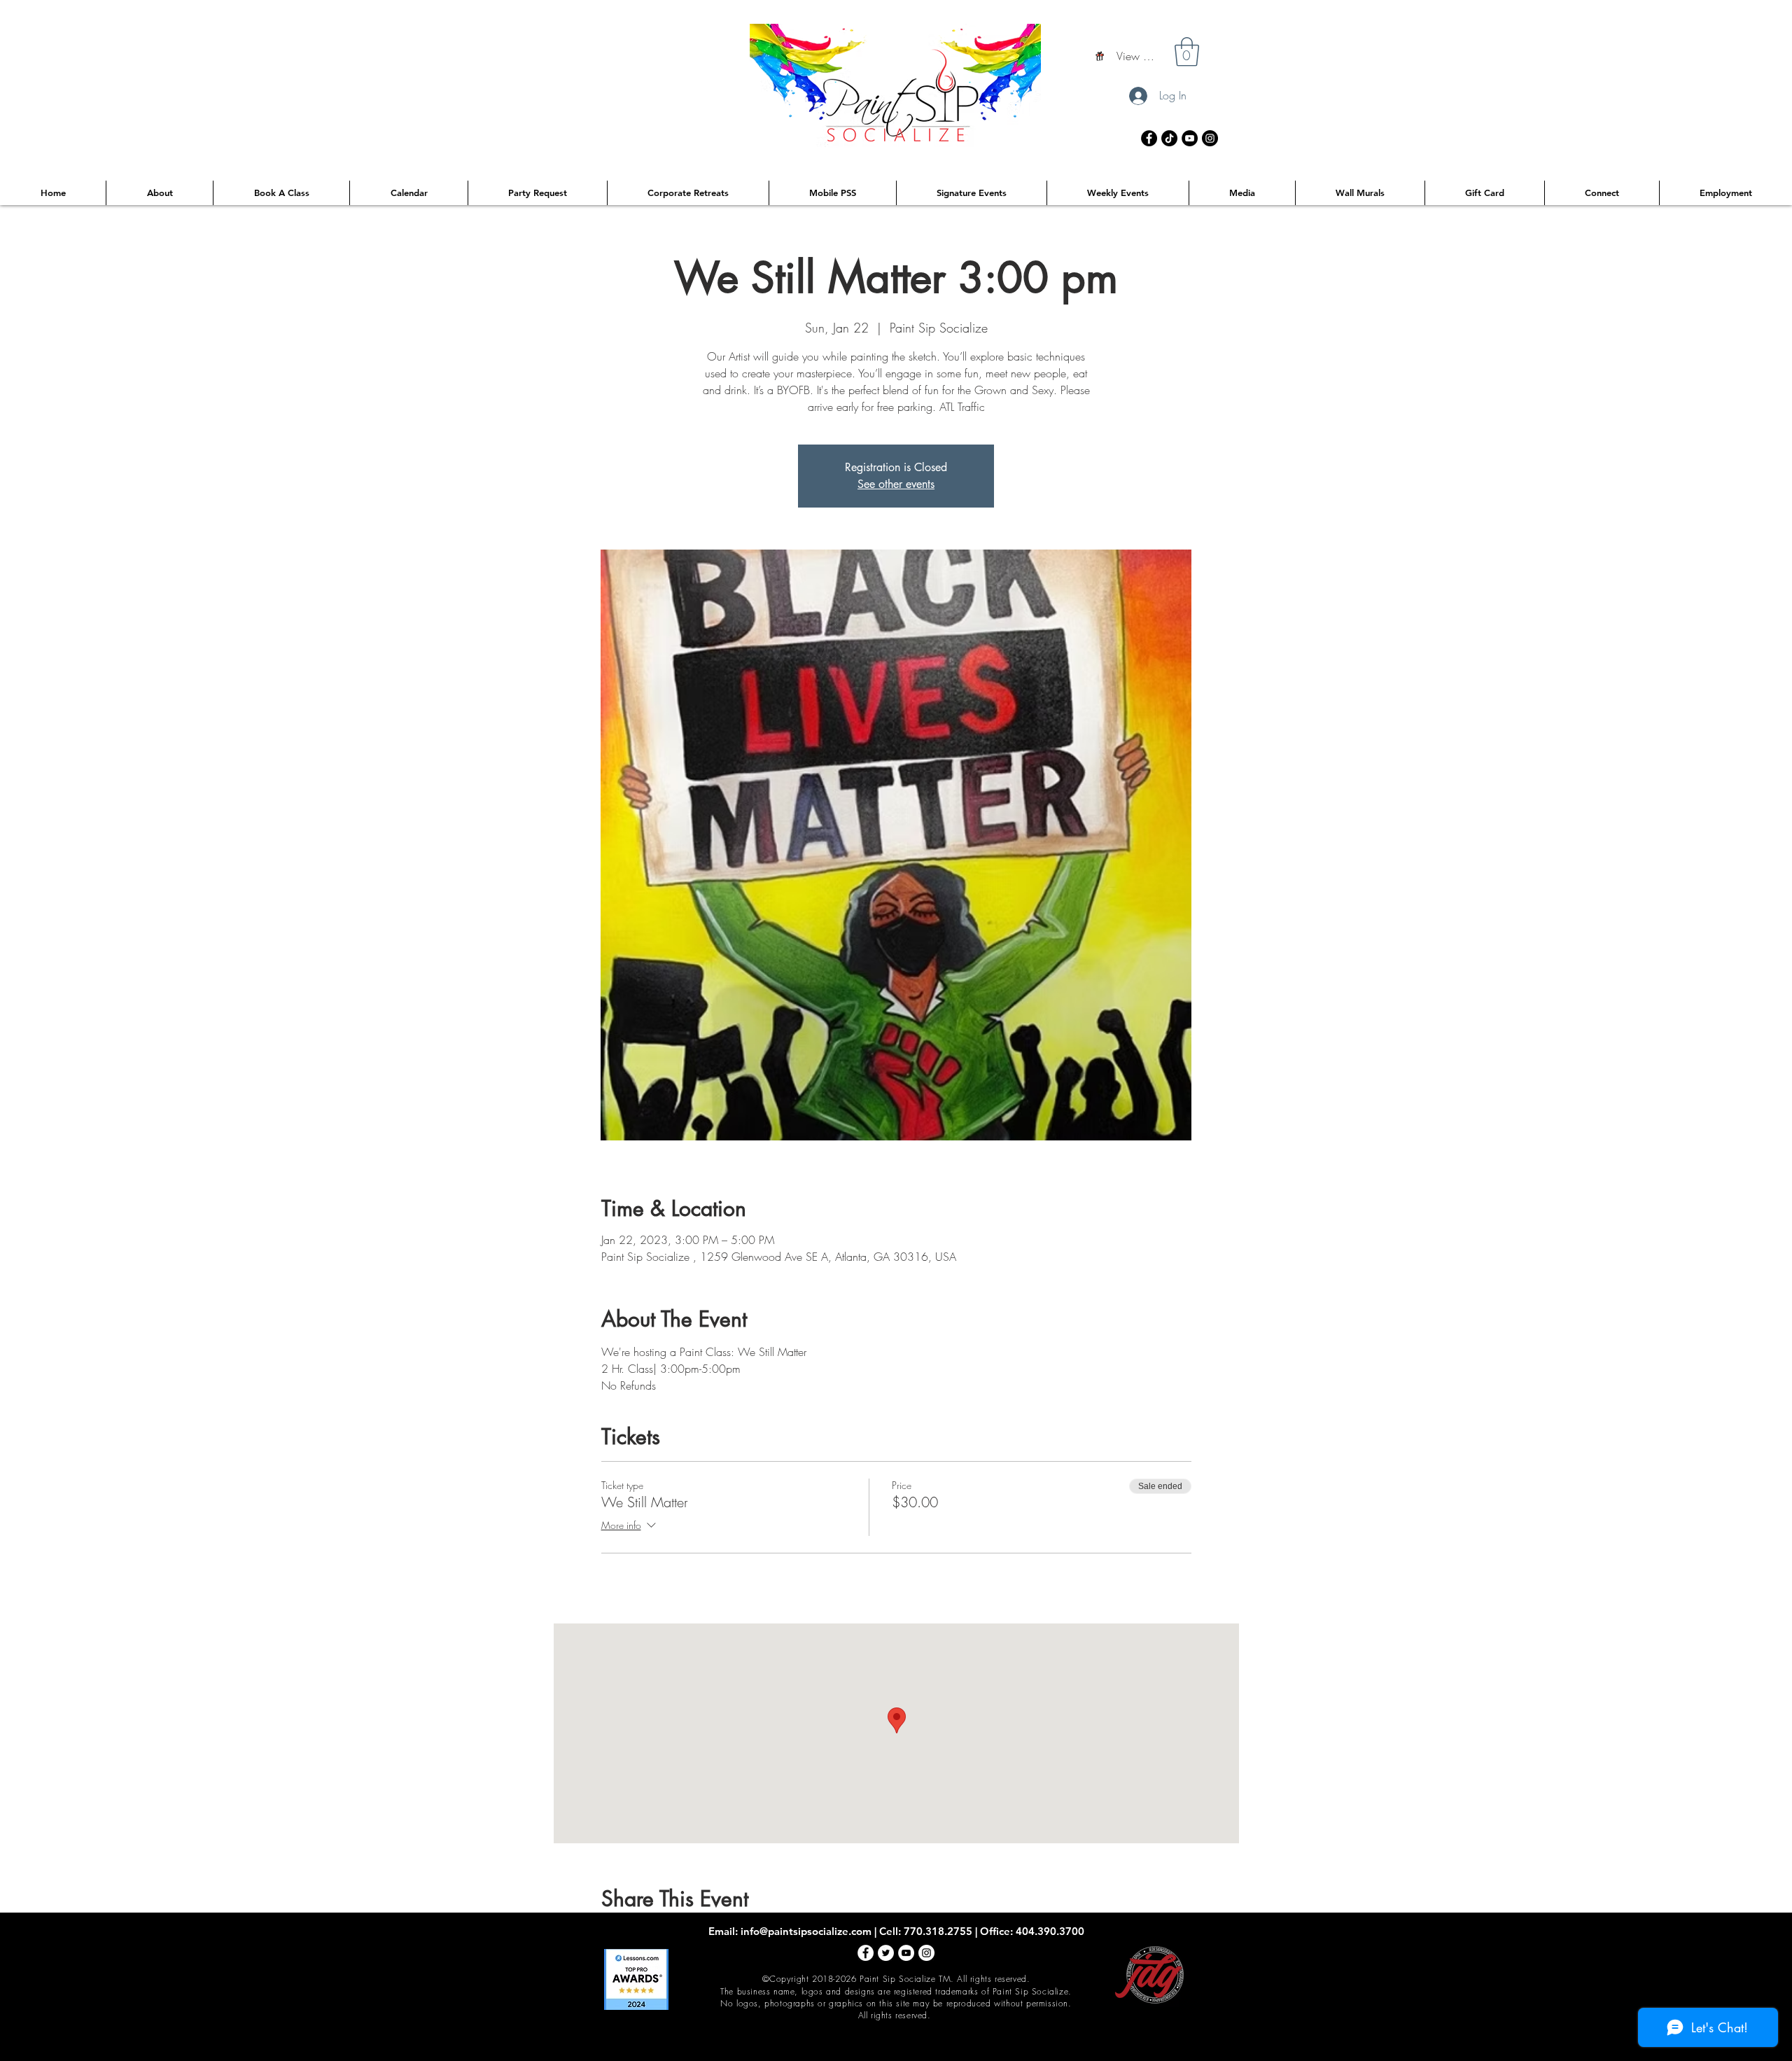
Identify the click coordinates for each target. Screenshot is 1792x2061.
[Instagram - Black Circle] (1210, 138)
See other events (896, 484)
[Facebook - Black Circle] (1149, 138)
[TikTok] (1169, 138)
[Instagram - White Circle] (926, 1953)
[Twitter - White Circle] (886, 1953)
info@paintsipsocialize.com (806, 1931)
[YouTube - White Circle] (906, 1953)
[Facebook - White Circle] (866, 1953)
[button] (1187, 52)
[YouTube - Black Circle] (1190, 138)
